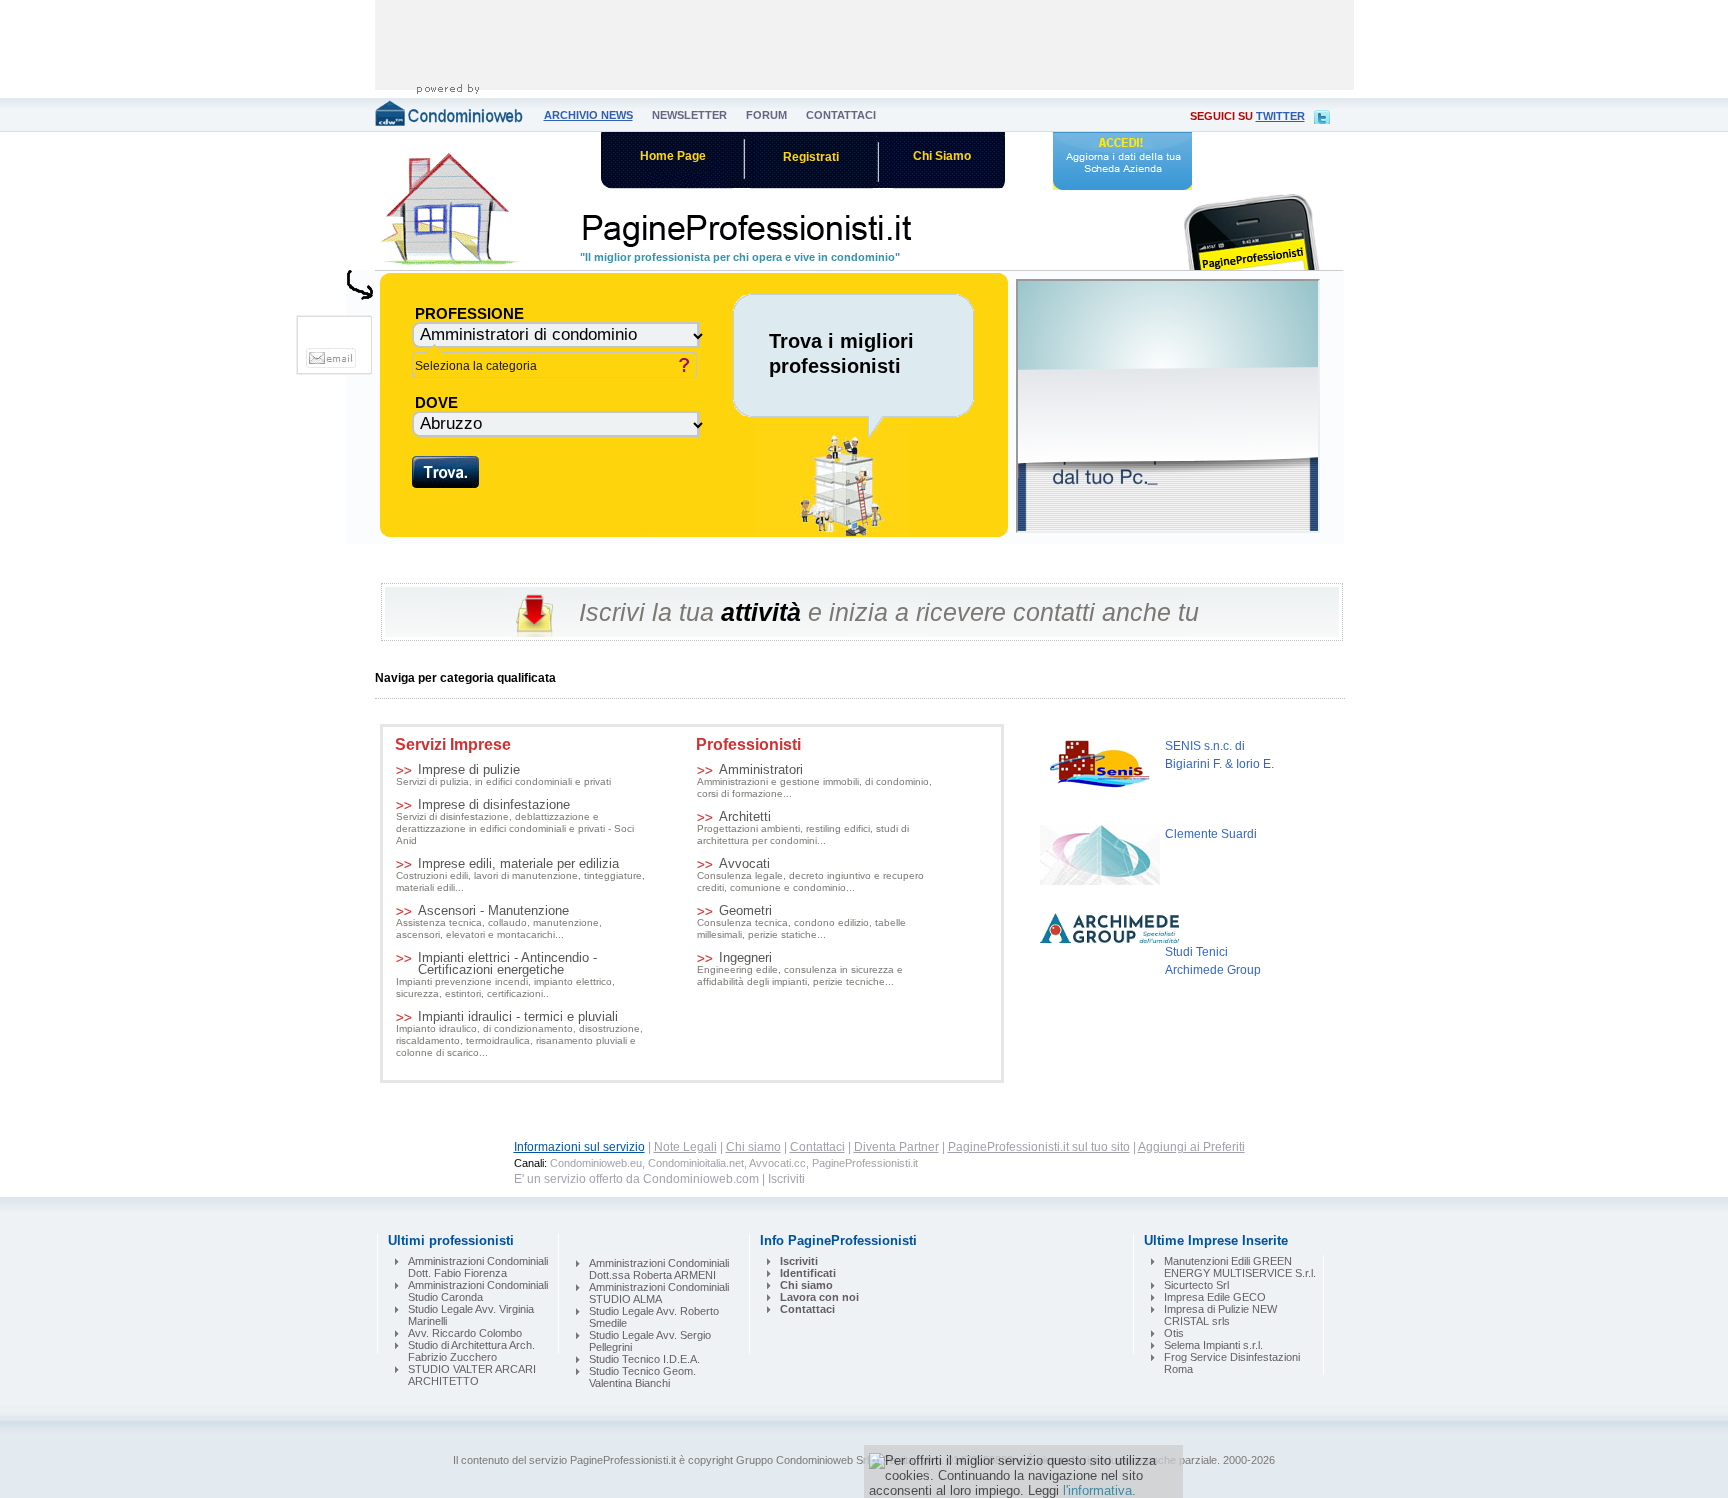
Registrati (811, 157)
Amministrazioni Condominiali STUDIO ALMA (659, 1293)
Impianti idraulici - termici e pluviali (519, 1034)
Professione (469, 313)
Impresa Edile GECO (1215, 1297)
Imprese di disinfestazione (515, 822)
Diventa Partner (896, 1147)
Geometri (801, 922)
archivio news (588, 115)
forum (766, 115)
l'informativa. (1099, 1490)
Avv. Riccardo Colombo (465, 1333)
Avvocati (810, 875)
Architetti (803, 828)
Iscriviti (786, 1179)
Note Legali (685, 1147)
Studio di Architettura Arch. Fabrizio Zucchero (471, 1351)
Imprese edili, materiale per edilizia (520, 875)
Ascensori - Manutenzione (499, 922)
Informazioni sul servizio (579, 1147)
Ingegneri (800, 969)
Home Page (673, 156)
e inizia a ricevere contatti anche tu (1003, 612)
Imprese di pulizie (503, 775)
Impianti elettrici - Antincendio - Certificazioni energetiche (505, 975)
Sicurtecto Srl (1196, 1285)
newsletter (689, 115)
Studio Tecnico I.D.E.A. (644, 1359)
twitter (1280, 116)
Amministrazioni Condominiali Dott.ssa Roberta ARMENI (659, 1269)
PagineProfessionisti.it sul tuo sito (1039, 1147)
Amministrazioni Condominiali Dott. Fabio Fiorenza (478, 1267)
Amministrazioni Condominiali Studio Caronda (478, 1291)
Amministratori (814, 781)
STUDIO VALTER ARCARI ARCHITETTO (472, 1375)
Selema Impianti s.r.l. (1213, 1345)
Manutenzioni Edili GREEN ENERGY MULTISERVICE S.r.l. (1240, 1267)
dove (436, 402)
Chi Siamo (942, 156)
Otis (1174, 1333)
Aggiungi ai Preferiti (1191, 1147)
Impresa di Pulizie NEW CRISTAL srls (1220, 1315)
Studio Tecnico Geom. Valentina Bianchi (642, 1377)
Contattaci (817, 1147)
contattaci (841, 115)
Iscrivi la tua (646, 612)
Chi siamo (753, 1147)
